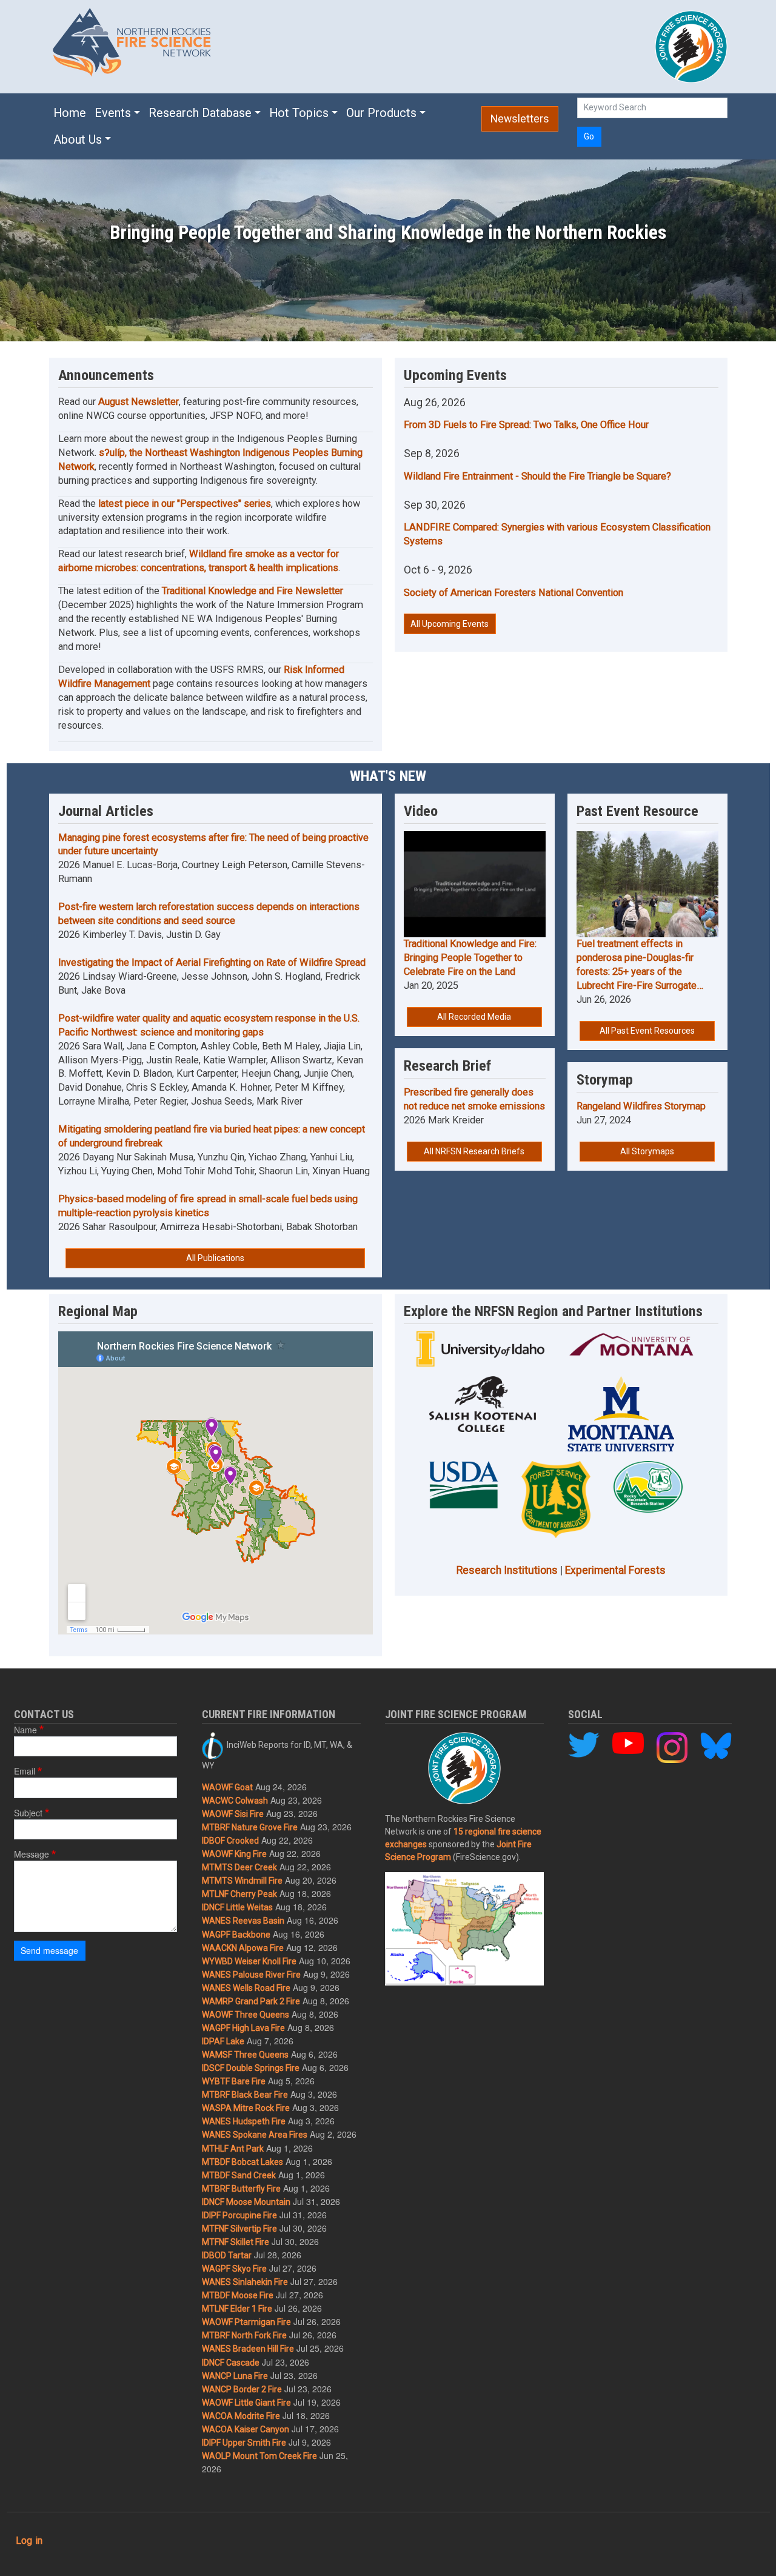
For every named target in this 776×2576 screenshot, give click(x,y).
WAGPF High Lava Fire (243, 2028)
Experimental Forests (615, 1570)
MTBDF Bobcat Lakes (242, 2162)
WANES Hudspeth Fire (244, 2121)
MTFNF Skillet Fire (236, 2242)
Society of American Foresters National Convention (513, 593)
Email (25, 1771)
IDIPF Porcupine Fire (239, 2215)
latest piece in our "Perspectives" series (185, 503)
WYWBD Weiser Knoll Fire (249, 1961)
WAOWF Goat (227, 1787)
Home (70, 113)
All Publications (215, 1258)
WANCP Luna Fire (235, 2376)
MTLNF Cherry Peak (239, 1894)
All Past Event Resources (647, 1031)
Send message (49, 1950)
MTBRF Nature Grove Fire (250, 1827)
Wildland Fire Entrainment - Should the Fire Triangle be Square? (537, 476)
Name (25, 1730)
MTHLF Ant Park (233, 2149)
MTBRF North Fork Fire (244, 2335)
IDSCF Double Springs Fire (251, 2068)
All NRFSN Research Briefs (474, 1151)
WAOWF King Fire (234, 1854)
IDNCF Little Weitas (237, 1907)
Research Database (200, 113)
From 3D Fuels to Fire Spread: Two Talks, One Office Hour (526, 425)
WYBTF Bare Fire (234, 2081)
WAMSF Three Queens (245, 2055)
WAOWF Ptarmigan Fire (246, 2322)
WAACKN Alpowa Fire (243, 1948)
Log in (29, 2541)
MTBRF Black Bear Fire (245, 2095)
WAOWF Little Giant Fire (246, 2403)
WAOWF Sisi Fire (233, 1814)
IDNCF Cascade (231, 2363)
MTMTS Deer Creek (239, 1867)
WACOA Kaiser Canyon (246, 2429)
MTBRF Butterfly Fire (241, 2189)
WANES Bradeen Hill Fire (248, 2349)
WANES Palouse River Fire (251, 1975)
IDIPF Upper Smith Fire (244, 2443)
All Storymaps (647, 1151)
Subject (28, 1813)
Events (113, 113)
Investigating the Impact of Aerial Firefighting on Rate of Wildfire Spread (212, 962)
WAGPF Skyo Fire (234, 2269)
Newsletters (520, 119)
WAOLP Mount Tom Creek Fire (259, 2456)
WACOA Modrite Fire (241, 2416)
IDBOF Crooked (230, 1841)
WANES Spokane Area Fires (255, 2135)
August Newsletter (139, 402)
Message (32, 1854)
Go (589, 136)
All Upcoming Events (450, 624)
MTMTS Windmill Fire (242, 1881)
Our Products (381, 113)
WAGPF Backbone (236, 1935)
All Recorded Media (474, 1017)
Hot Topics (299, 113)
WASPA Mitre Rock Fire (246, 2108)
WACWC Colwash (235, 1801)
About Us (78, 140)
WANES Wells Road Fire (246, 1988)
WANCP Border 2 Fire (242, 2389)
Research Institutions (507, 1570)
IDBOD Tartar (227, 2255)
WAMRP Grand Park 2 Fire (251, 2001)
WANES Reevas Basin (243, 1921)
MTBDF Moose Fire (238, 2295)
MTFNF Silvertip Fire (239, 2229)
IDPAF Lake (223, 2041)
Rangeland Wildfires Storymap (641, 1106)
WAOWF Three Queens (246, 2015)
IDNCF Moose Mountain (246, 2202)
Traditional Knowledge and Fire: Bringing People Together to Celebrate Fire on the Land (470, 958)
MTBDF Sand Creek (239, 2175)
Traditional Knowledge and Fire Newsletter (253, 591)
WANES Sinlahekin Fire (245, 2282)
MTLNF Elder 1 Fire (237, 2309)
